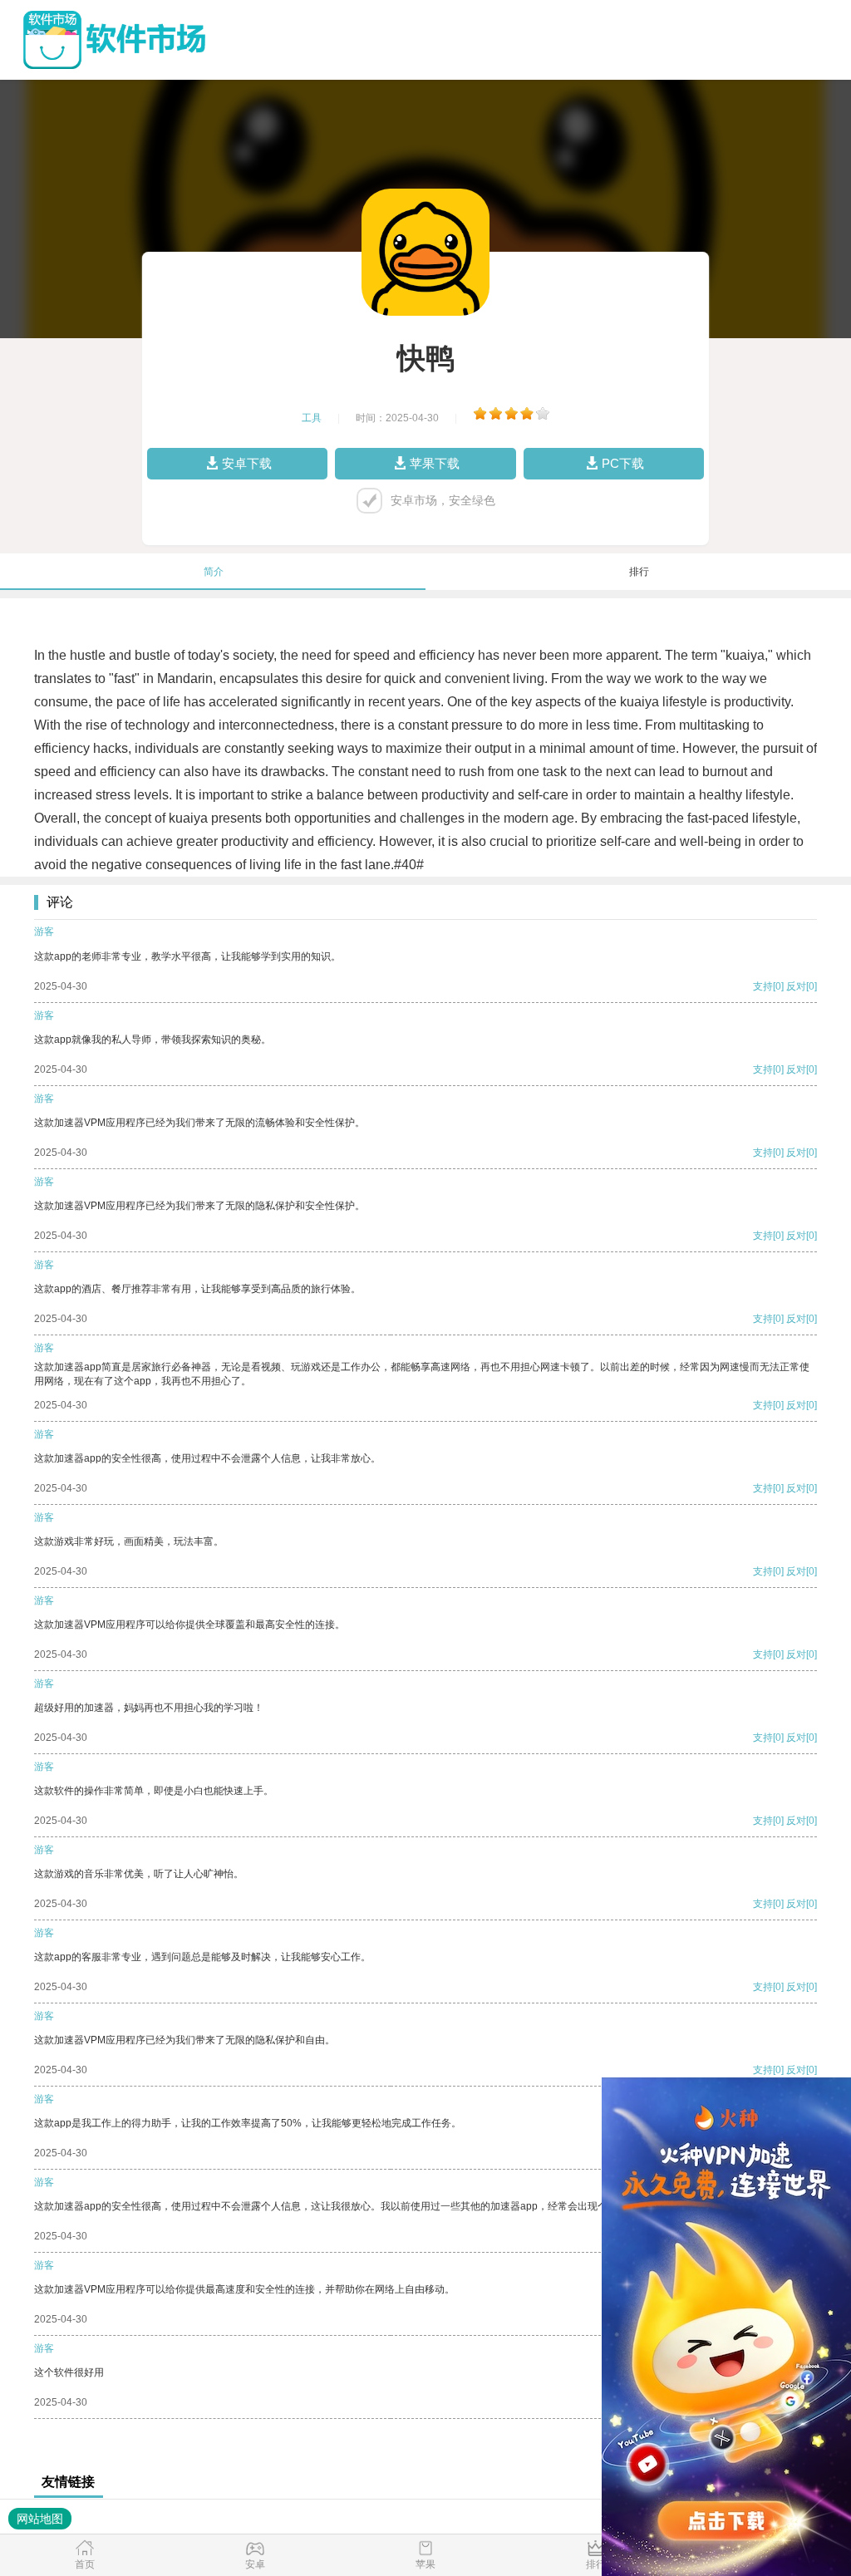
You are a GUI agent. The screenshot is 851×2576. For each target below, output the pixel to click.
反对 (796, 986)
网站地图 (40, 2519)
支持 (763, 986)
